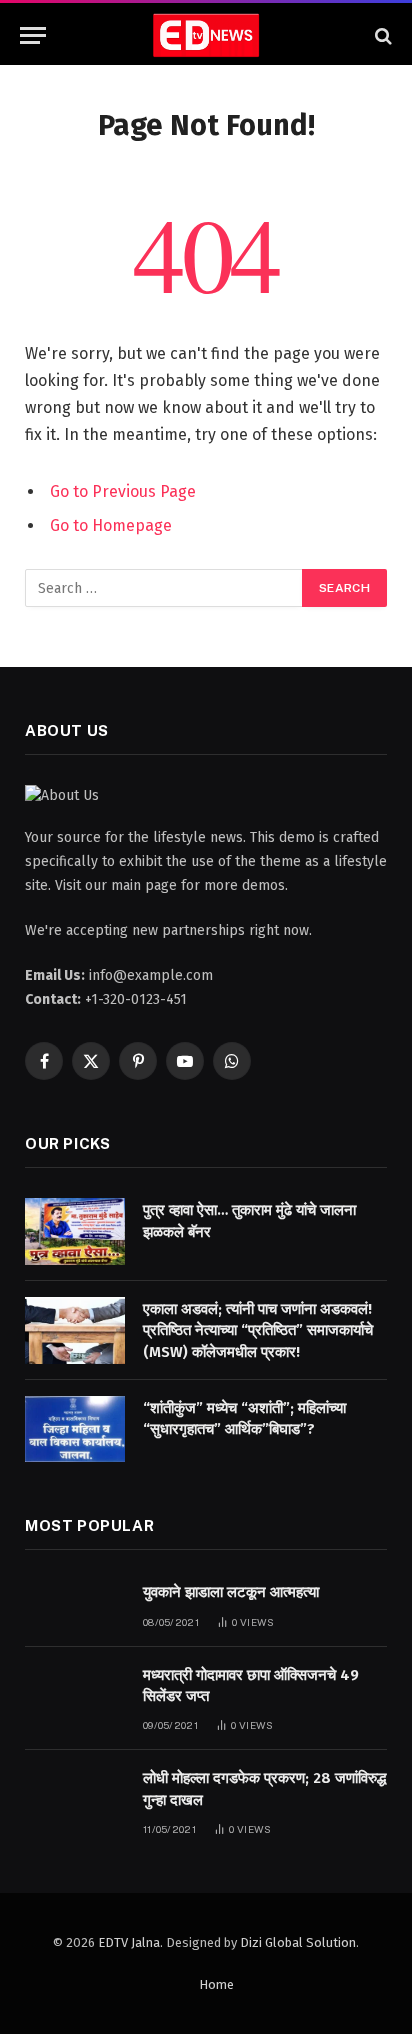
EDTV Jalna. (130, 1942)
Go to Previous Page (123, 491)
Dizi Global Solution (298, 1942)
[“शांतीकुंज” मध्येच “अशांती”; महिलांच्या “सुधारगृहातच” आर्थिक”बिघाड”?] (75, 1429)
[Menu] (33, 35)
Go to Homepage (111, 525)
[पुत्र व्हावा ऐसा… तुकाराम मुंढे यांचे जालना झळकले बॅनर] (75, 1231)
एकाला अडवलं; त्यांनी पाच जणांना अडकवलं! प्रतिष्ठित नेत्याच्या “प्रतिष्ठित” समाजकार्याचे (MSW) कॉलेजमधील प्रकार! (258, 1330)
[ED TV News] (206, 35)
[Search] (381, 35)
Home (216, 1984)
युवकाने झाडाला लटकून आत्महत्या (231, 1592)
